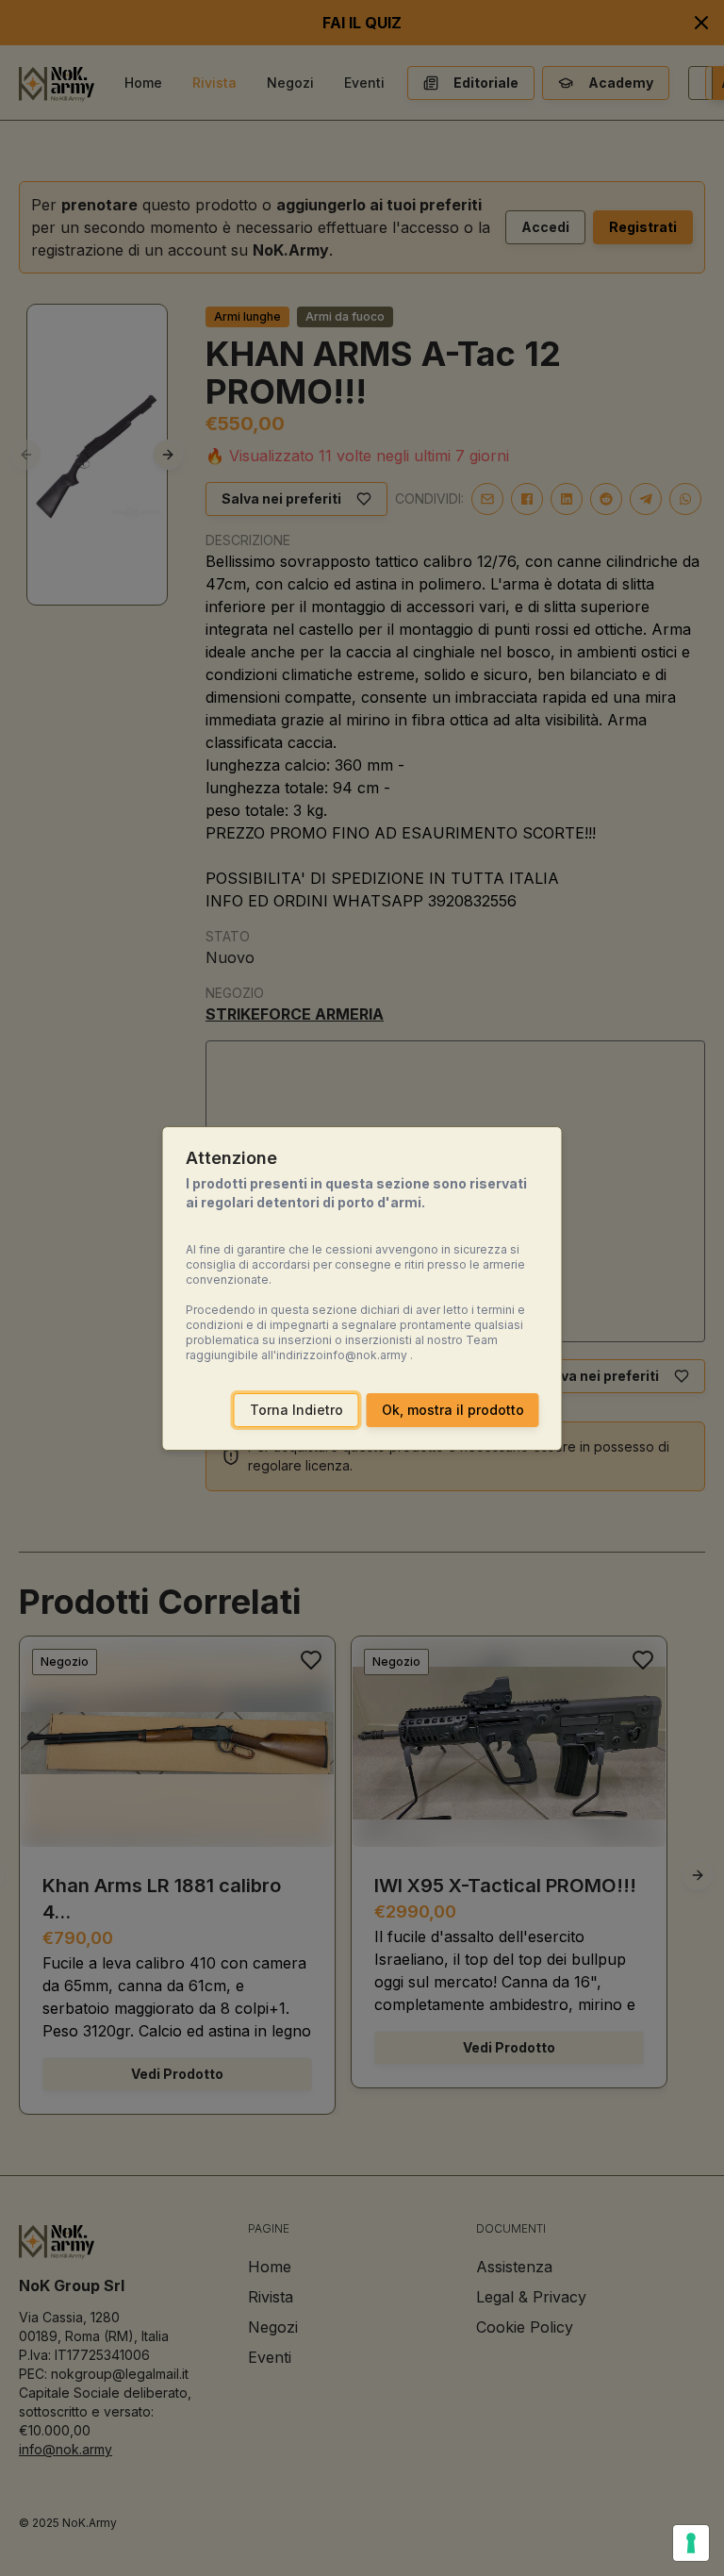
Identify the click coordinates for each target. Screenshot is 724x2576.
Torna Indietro (296, 1410)
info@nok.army (365, 1355)
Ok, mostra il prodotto (453, 1410)
